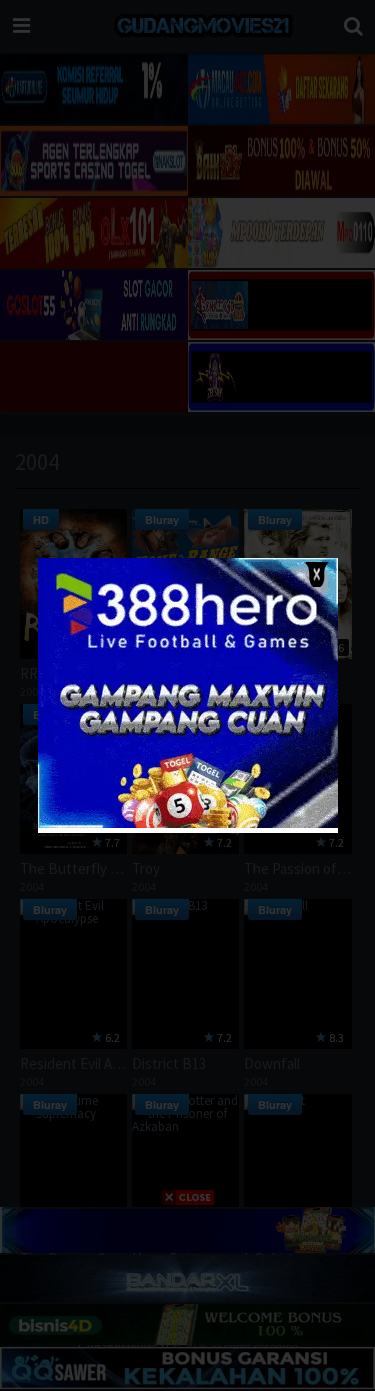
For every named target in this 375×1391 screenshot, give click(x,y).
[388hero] (188, 823)
